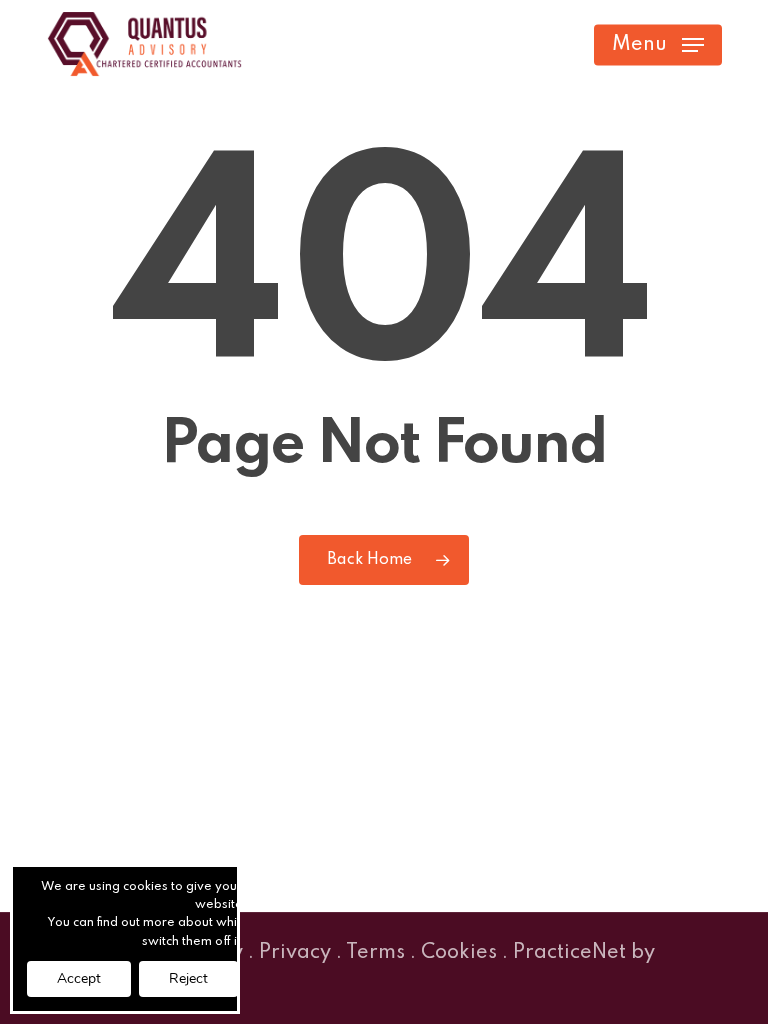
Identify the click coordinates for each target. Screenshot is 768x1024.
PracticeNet (569, 953)
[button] (658, 45)
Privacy (295, 953)
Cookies (459, 953)
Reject (188, 978)
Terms (375, 953)
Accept (79, 978)
